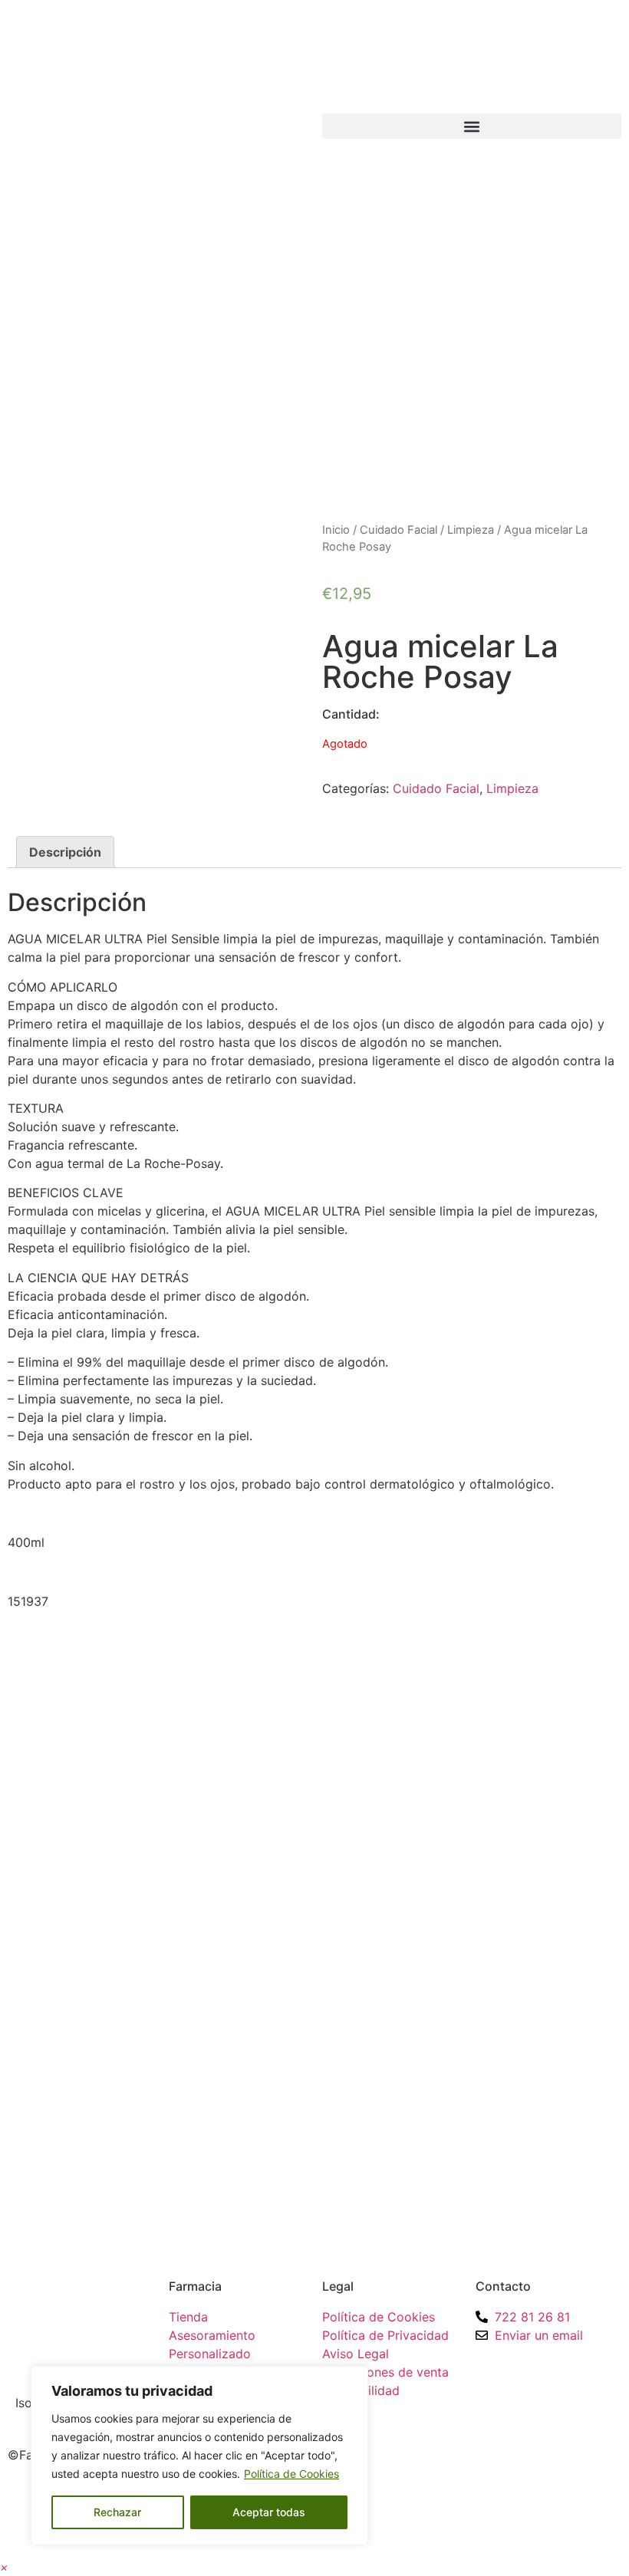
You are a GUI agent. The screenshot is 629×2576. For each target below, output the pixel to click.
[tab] (65, 852)
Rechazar (117, 2512)
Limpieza (471, 530)
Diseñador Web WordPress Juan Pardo (479, 2455)
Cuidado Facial (398, 530)
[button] (472, 126)
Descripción (65, 852)
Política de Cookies (291, 2474)
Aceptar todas (269, 2512)
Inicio (336, 530)
